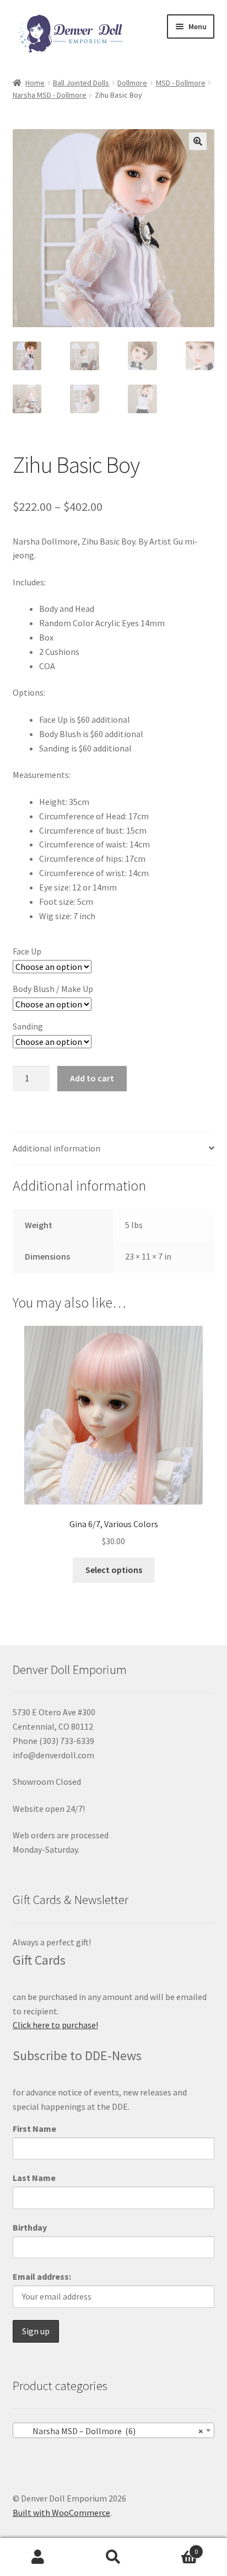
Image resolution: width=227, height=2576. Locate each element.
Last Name (34, 2178)
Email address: (42, 2276)
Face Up (27, 951)
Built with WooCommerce (61, 2513)
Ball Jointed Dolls (81, 83)
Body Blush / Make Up (53, 989)
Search (113, 2557)
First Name (34, 2129)
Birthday (30, 2227)
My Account (38, 2557)
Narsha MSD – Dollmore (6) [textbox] (110, 2431)
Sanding (28, 1026)
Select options (114, 1570)
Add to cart (92, 1078)
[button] (198, 141)
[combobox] (114, 2430)
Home (35, 83)
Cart (175, 2548)
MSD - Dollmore (181, 83)
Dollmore (132, 83)
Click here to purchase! (55, 2025)
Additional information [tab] (56, 1148)
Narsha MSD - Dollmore (50, 95)
